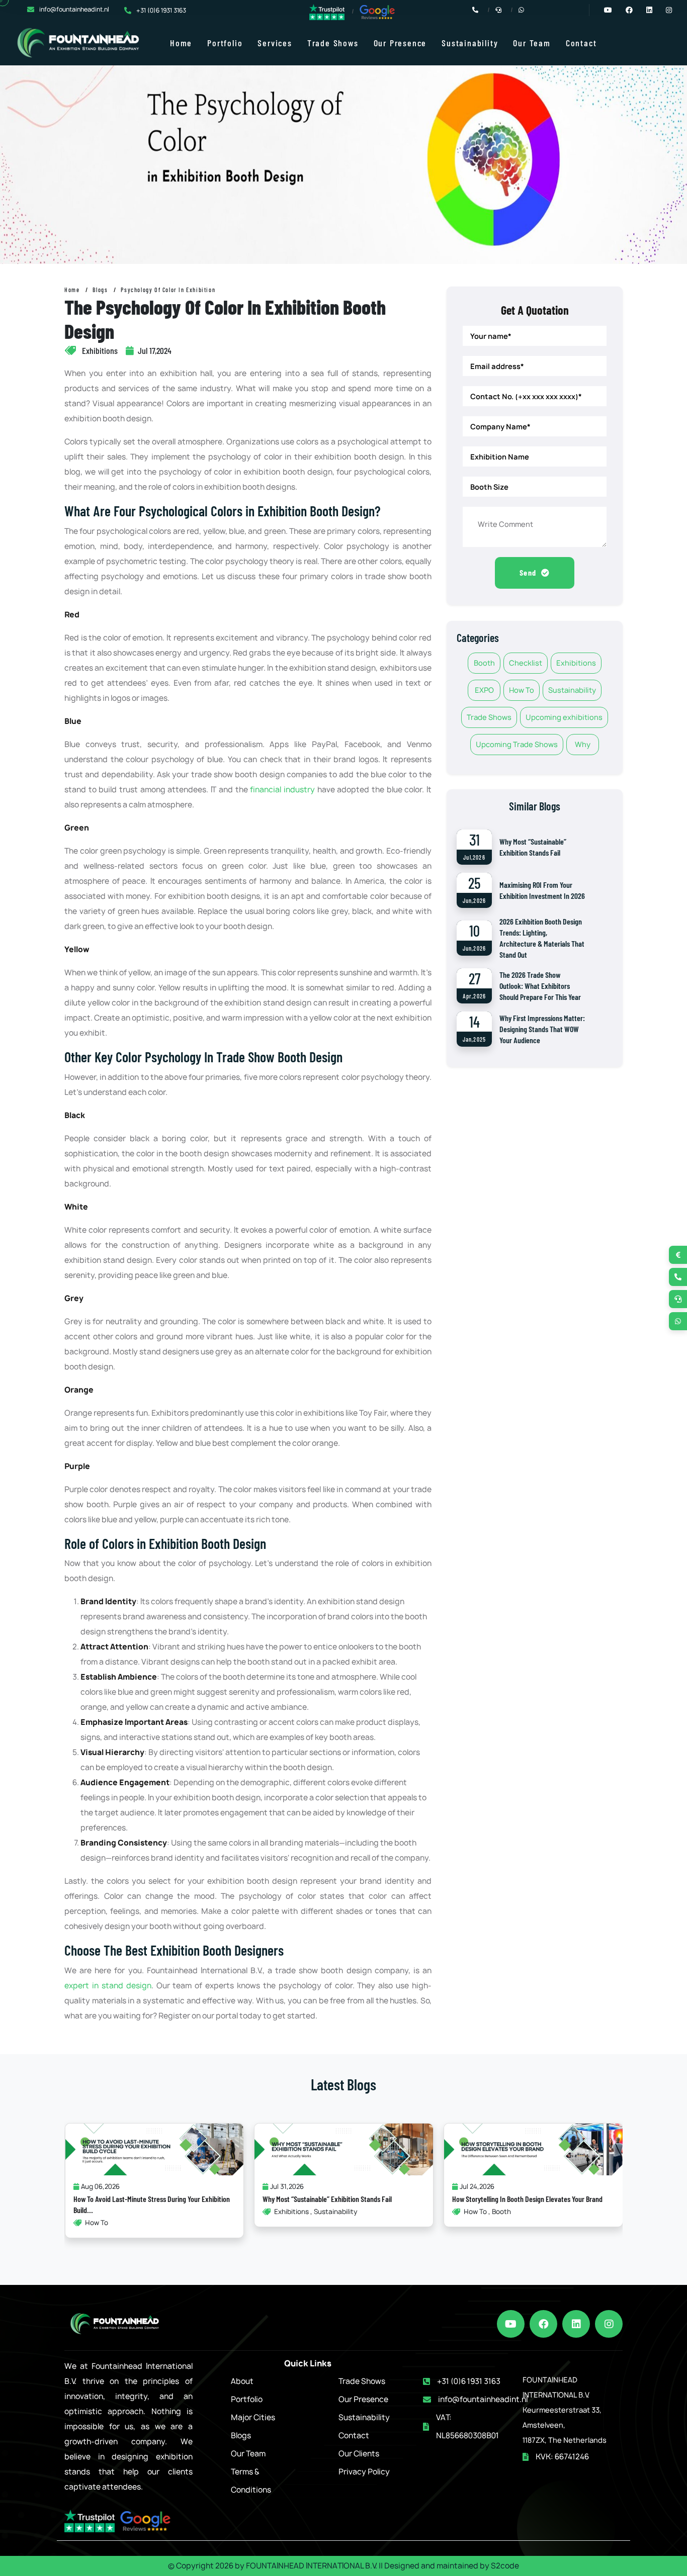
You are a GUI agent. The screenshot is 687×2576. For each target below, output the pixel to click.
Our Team (532, 43)
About (242, 2381)
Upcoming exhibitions (564, 717)
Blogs (100, 290)
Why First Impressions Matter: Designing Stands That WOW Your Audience (542, 1029)
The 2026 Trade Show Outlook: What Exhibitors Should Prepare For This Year (540, 986)
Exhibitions (576, 663)
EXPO (484, 690)
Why (583, 744)
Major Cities (253, 2417)
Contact (581, 43)
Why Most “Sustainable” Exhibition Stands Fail (327, 2199)
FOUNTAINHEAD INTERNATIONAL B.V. (312, 2566)
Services (275, 43)
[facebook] (543, 2324)
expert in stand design (108, 1986)
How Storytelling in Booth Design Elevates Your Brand (527, 2199)
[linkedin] (576, 2324)
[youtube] (511, 2324)
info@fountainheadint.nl (74, 9)
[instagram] (609, 2324)
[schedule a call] (678, 1299)
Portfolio (225, 43)
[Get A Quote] (678, 1255)
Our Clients (359, 2454)
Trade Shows (333, 43)
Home (181, 43)
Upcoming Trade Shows (517, 744)
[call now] (678, 1277)
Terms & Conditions (251, 2481)
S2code (505, 2566)
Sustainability (470, 43)
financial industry (282, 790)
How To (522, 690)
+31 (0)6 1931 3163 (161, 10)
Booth (484, 663)
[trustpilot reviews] (327, 11)
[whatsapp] (678, 1321)
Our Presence (400, 43)
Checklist (526, 663)
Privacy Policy (364, 2472)
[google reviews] (377, 12)
